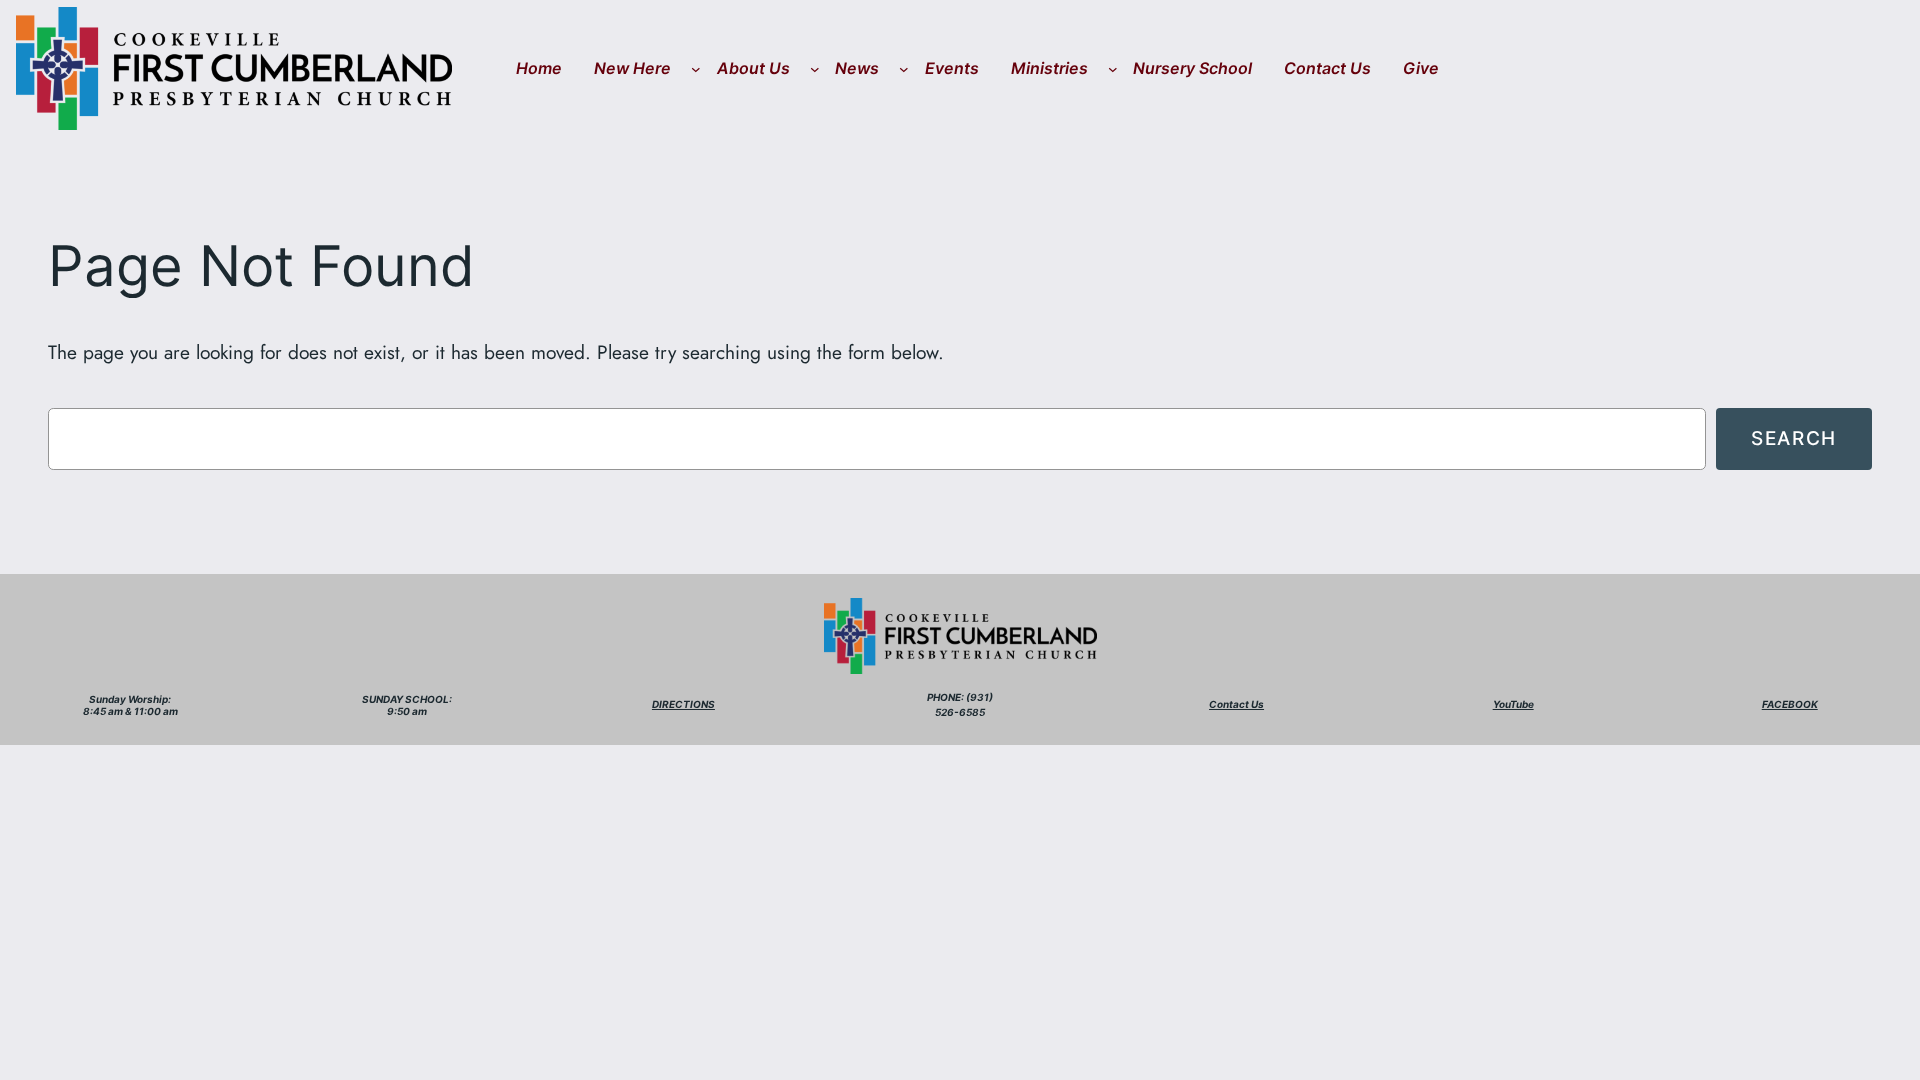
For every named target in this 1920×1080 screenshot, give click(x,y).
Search (1794, 438)
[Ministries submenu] (1113, 69)
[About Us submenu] (815, 69)
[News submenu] (904, 69)
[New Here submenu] (696, 69)
